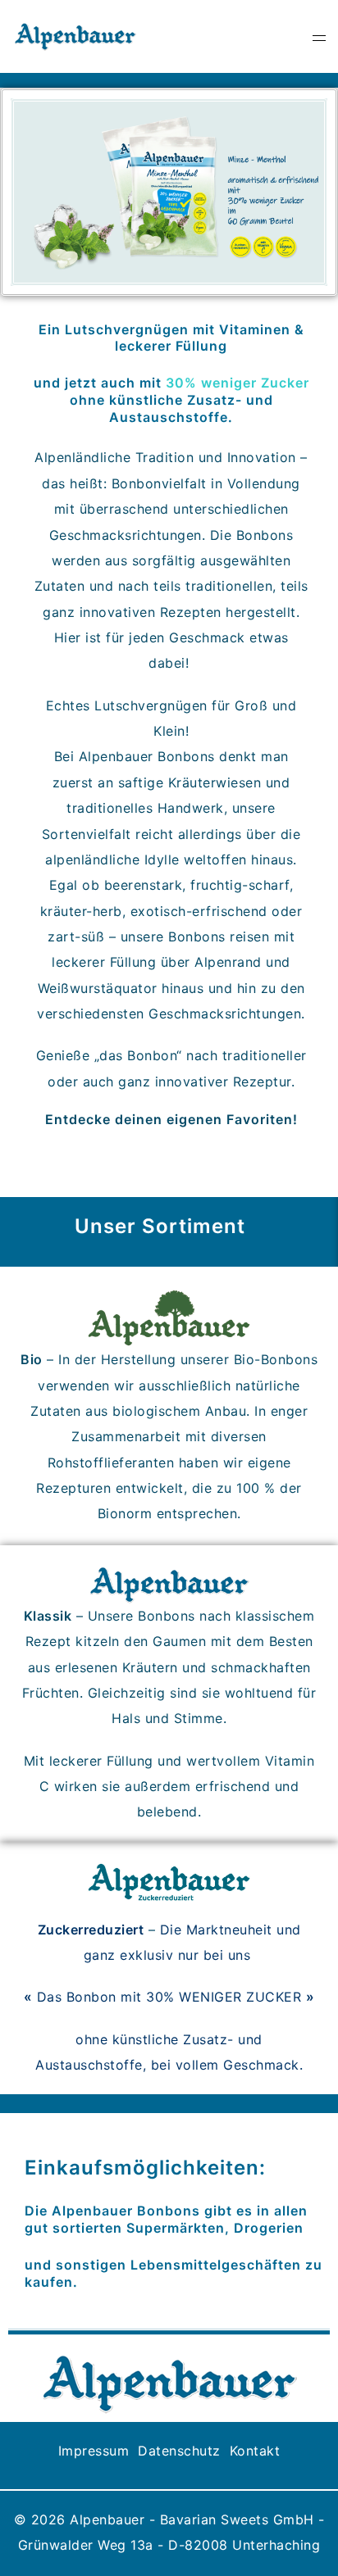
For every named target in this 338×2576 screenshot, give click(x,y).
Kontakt (255, 2451)
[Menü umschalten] (319, 36)
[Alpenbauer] (75, 35)
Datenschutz (181, 2451)
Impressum (94, 2451)
